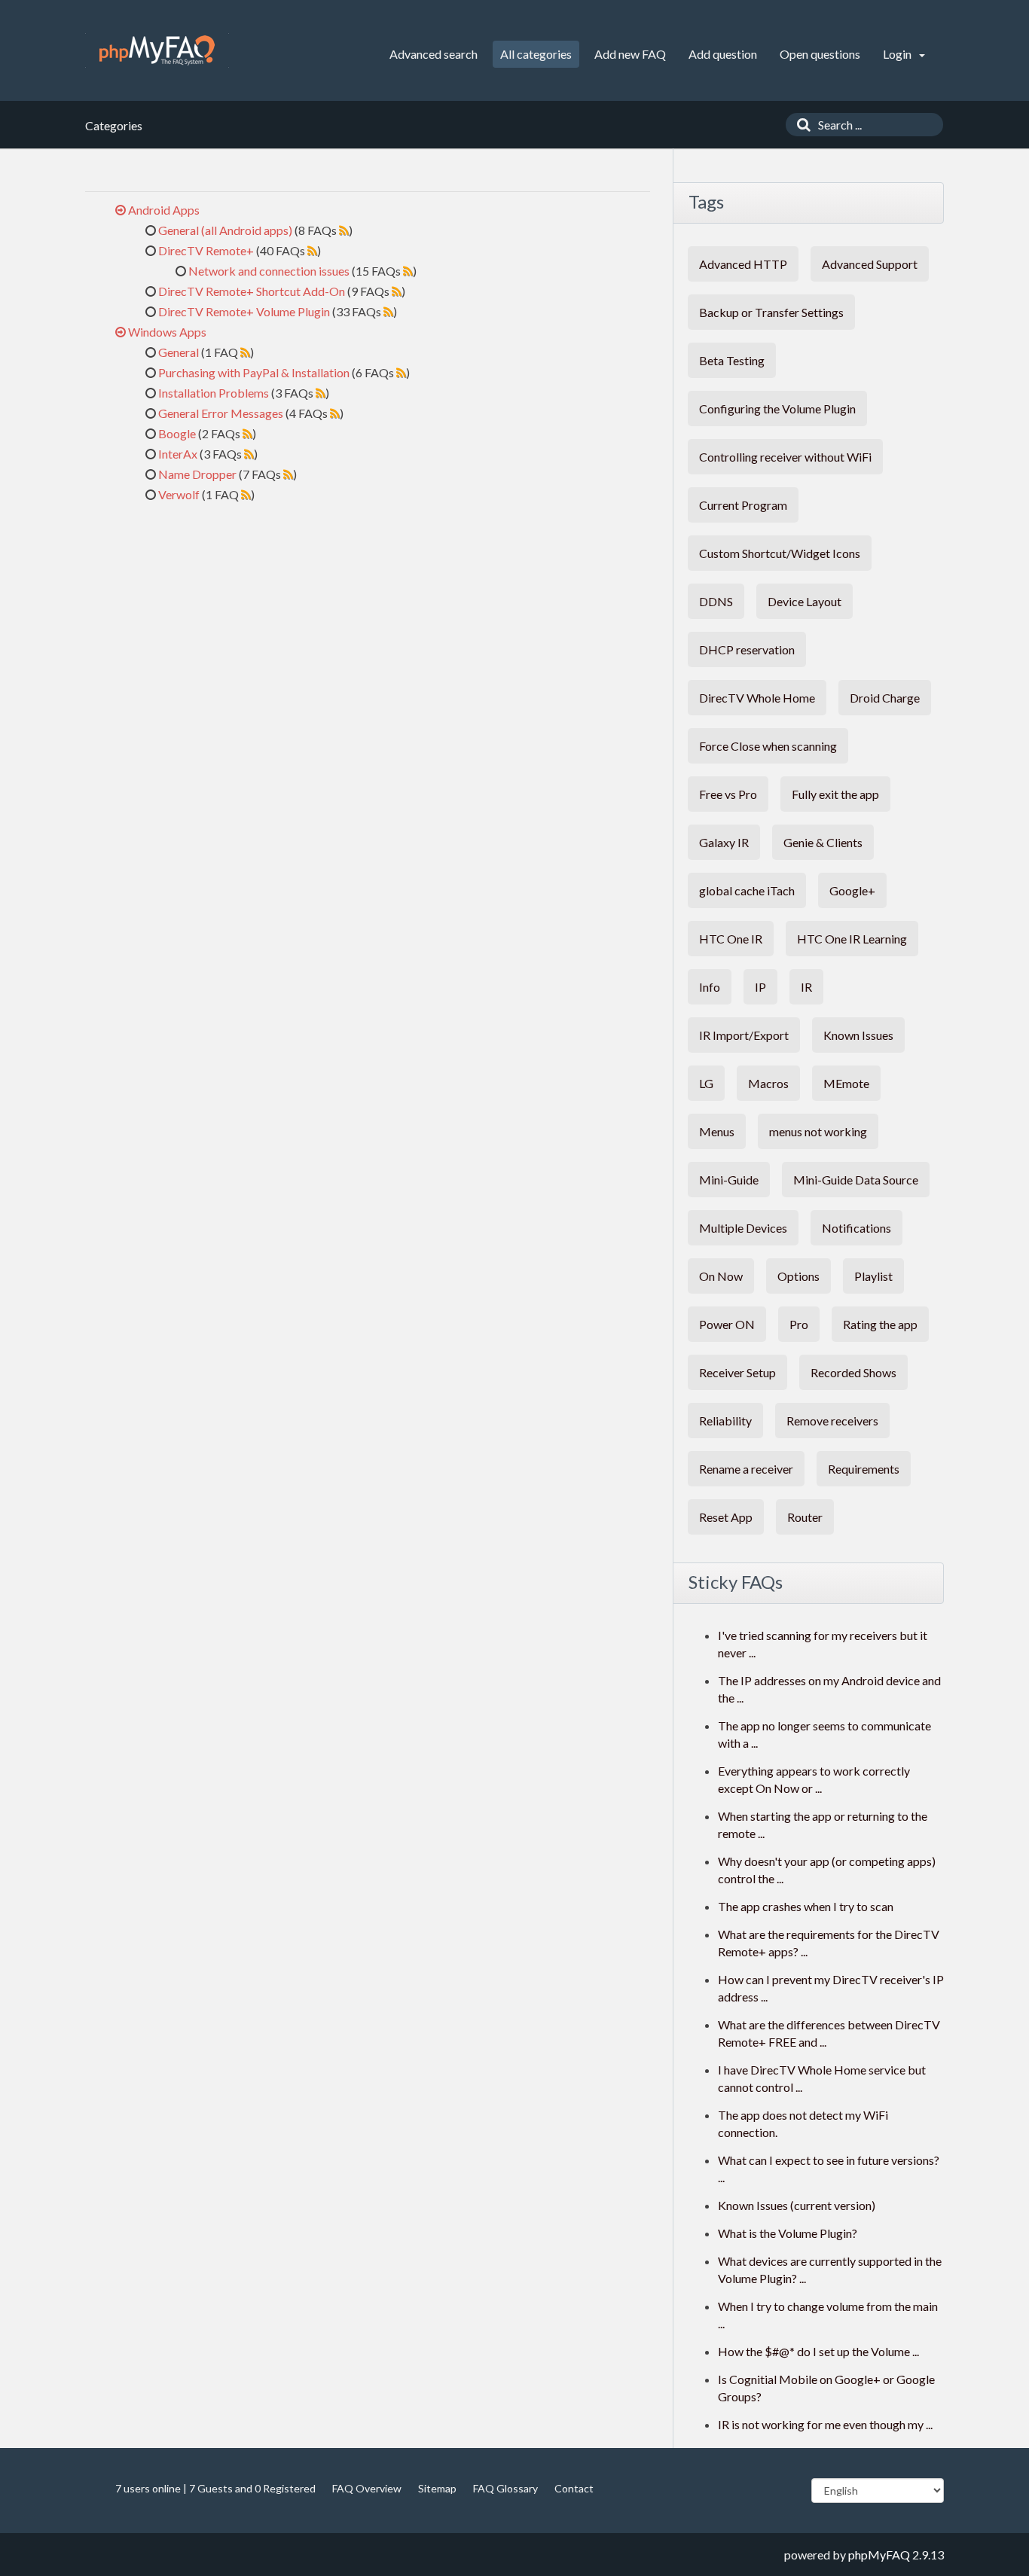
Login (898, 54)
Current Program (743, 505)
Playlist (873, 1276)
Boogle (177, 433)
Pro (799, 1324)
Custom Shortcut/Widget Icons (780, 553)
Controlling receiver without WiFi (785, 457)
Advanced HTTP (743, 264)
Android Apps (164, 210)
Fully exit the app (835, 794)
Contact (574, 2488)
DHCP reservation (747, 649)
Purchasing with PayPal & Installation (254, 372)
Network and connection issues (269, 271)
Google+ (852, 890)
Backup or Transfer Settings (771, 312)
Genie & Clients (823, 842)
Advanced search (434, 54)
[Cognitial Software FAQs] (157, 50)
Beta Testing (732, 360)
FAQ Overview (367, 2488)
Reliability (725, 1421)
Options (798, 1276)
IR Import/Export (744, 1035)
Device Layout (805, 601)
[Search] (800, 125)
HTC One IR (731, 939)
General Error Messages (221, 413)
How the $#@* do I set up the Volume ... (818, 2351)
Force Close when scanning (768, 746)
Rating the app (880, 1324)
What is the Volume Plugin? (788, 2233)
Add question (723, 54)
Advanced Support (870, 264)
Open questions (820, 54)
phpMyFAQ (879, 2555)
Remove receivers (832, 1421)
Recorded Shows (853, 1372)
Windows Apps (167, 332)
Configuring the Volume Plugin (777, 409)
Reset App (726, 1517)
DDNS (716, 601)
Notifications (856, 1228)
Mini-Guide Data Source (856, 1180)
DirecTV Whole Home (757, 698)
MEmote (846, 1083)
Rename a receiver (746, 1469)
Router (805, 1517)
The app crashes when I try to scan (806, 1906)
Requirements (864, 1469)
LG (706, 1083)
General (179, 352)
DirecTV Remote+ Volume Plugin (244, 311)
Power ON (727, 1324)
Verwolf (179, 494)
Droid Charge (885, 698)
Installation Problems (214, 393)
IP (760, 987)
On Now (721, 1276)
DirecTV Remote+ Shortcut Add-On (252, 291)
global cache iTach (747, 890)
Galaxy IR (724, 842)
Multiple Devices (743, 1228)
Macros (768, 1083)
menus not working (818, 1131)
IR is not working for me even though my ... (825, 2424)
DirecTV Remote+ (206, 250)
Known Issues (858, 1035)
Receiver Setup (737, 1372)
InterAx (178, 454)
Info (710, 987)
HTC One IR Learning (852, 939)
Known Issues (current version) (797, 2205)
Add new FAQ (630, 54)
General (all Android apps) (225, 230)
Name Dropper (197, 474)
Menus (717, 1131)
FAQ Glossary (505, 2488)
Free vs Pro (728, 794)
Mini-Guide (729, 1180)
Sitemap (437, 2488)
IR (806, 987)
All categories (536, 54)
